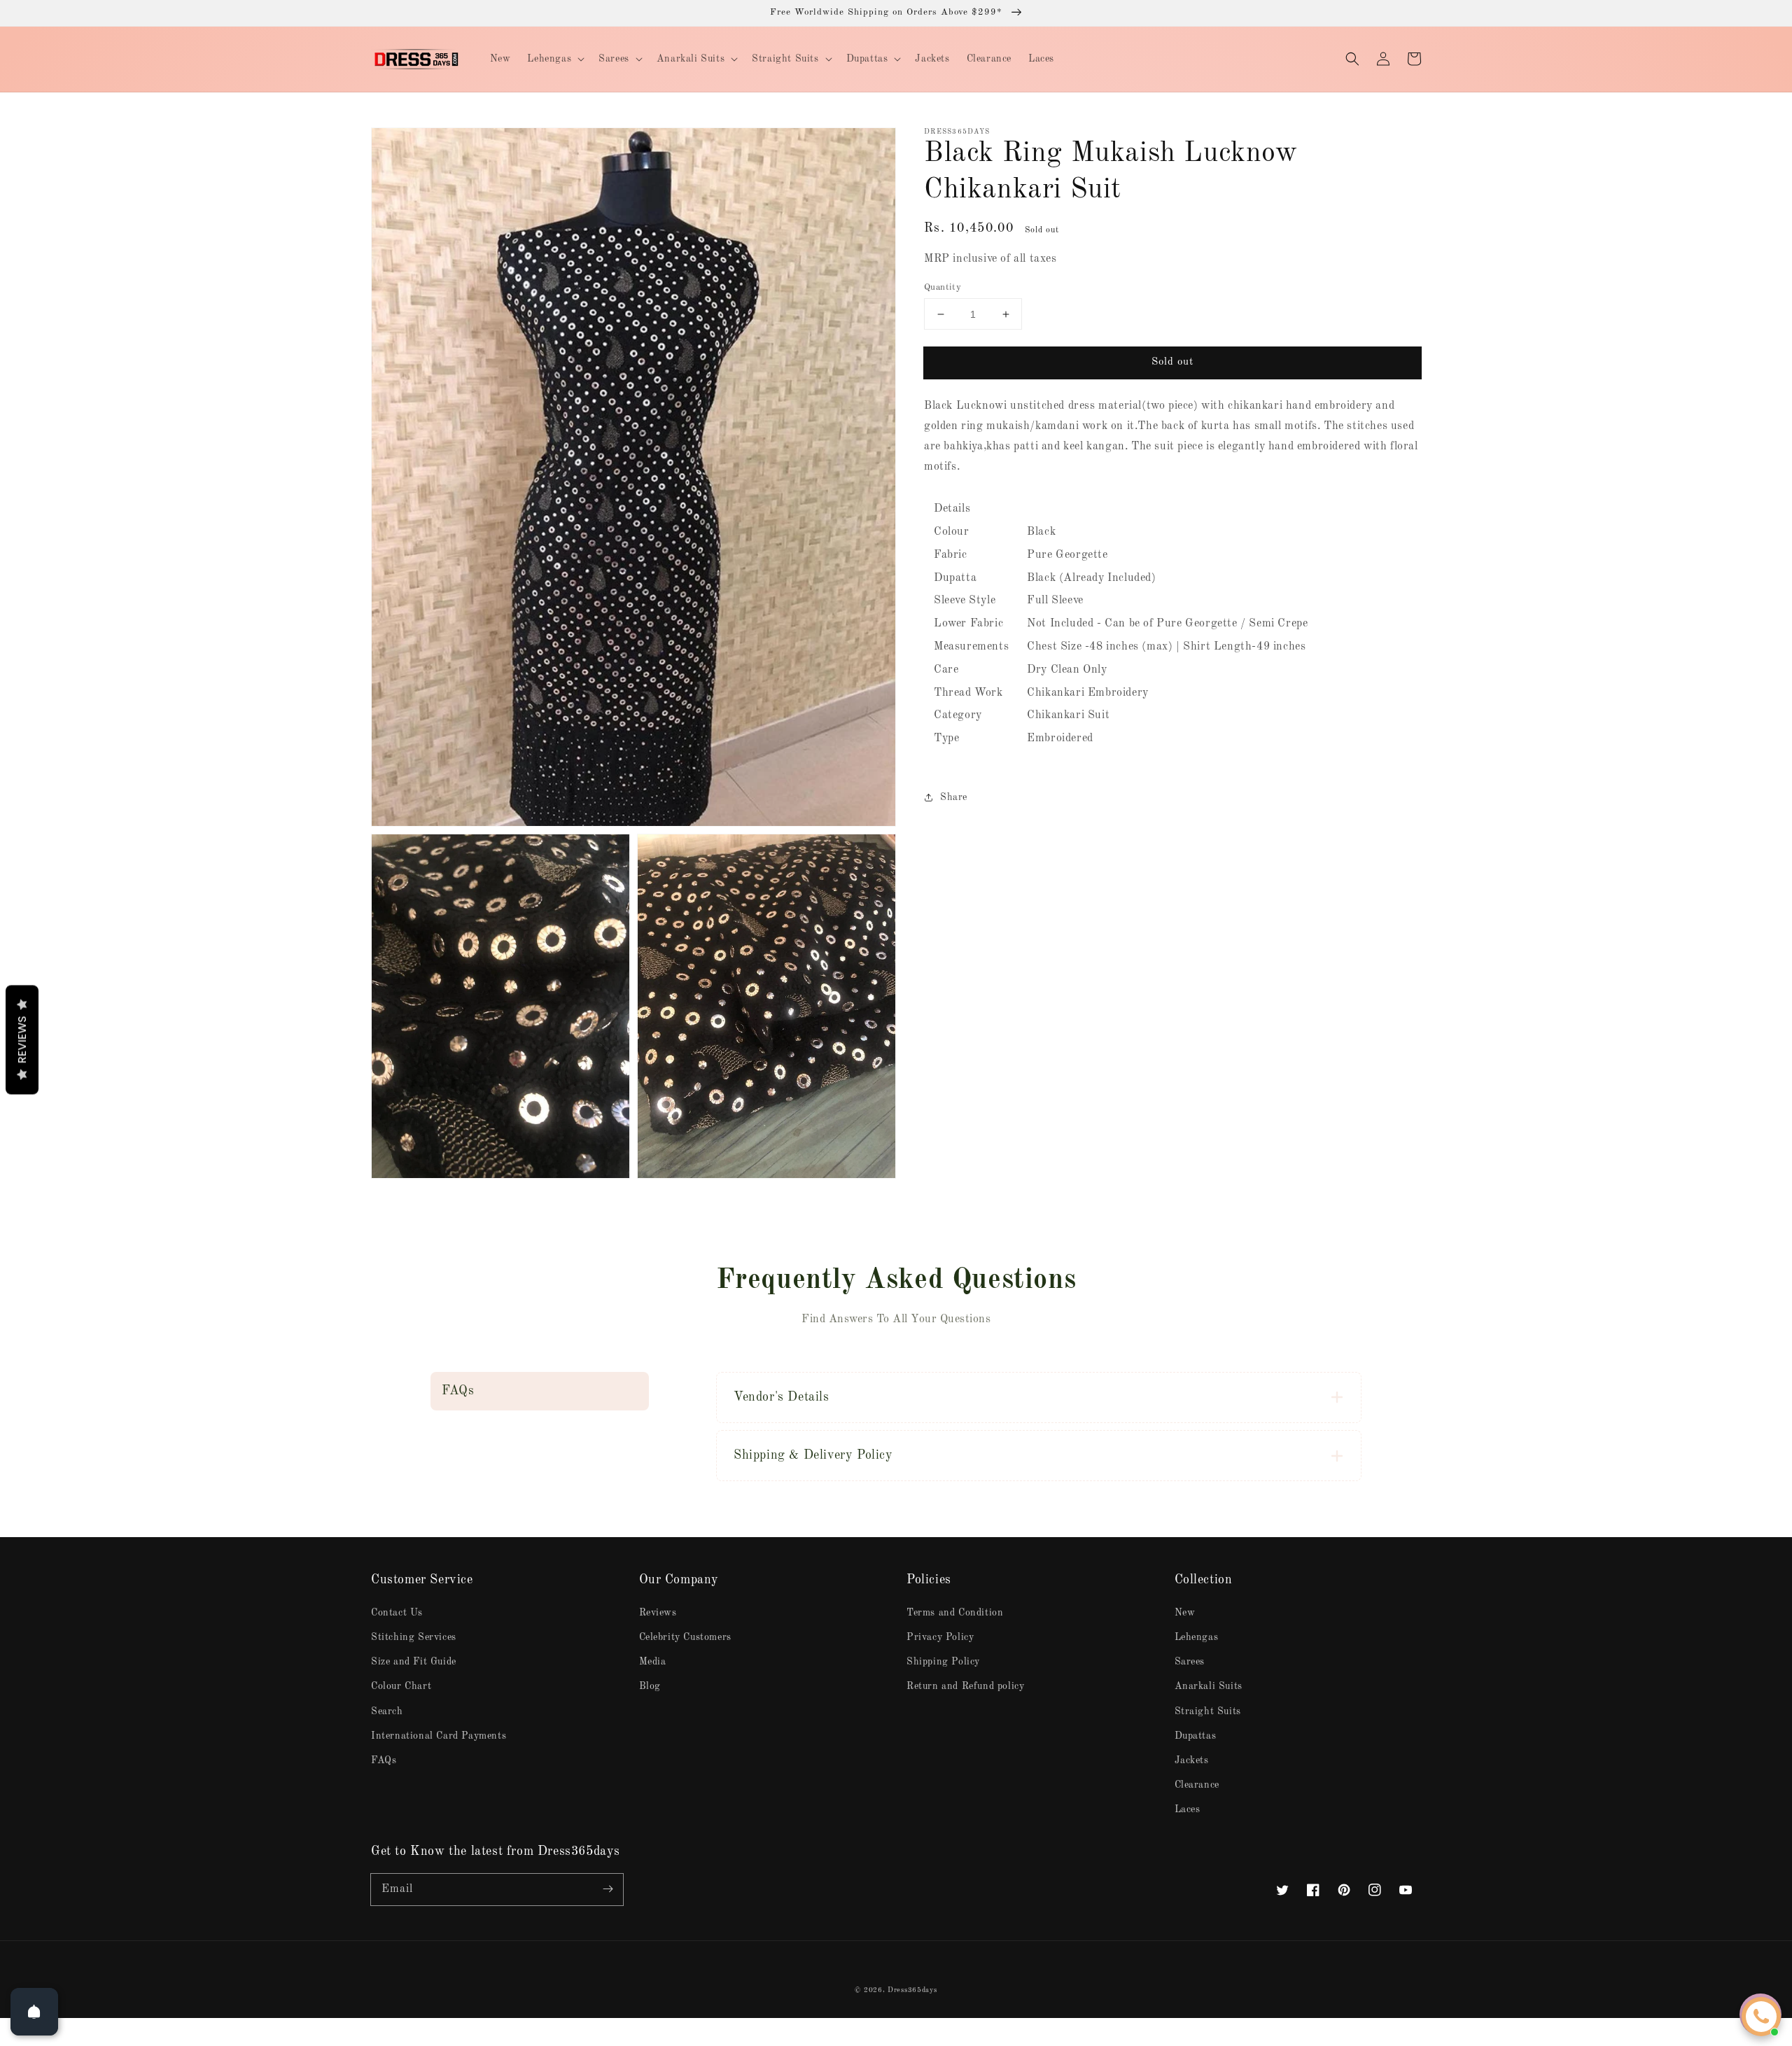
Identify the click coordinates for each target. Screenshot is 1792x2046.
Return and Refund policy (965, 1686)
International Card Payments (439, 1736)
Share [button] (954, 797)
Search (387, 1711)
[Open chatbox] (1761, 2017)
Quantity (943, 287)
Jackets (1192, 1760)
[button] (1352, 59)
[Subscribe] (608, 1889)
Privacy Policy (940, 1637)
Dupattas (1196, 1736)
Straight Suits (1208, 1711)
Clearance (1197, 1785)
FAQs (384, 1760)
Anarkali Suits (1209, 1686)
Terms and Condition (955, 1613)
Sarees (1190, 1662)
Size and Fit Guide (414, 1662)
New (1185, 1613)
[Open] (34, 2012)
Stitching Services (414, 1637)
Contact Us (397, 1613)
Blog (650, 1686)
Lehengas (1197, 1637)
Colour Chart (401, 1686)
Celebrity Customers (685, 1637)
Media (653, 1662)
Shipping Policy (943, 1662)
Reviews (658, 1613)
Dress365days (912, 1990)
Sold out (1172, 362)
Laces (1188, 1809)
